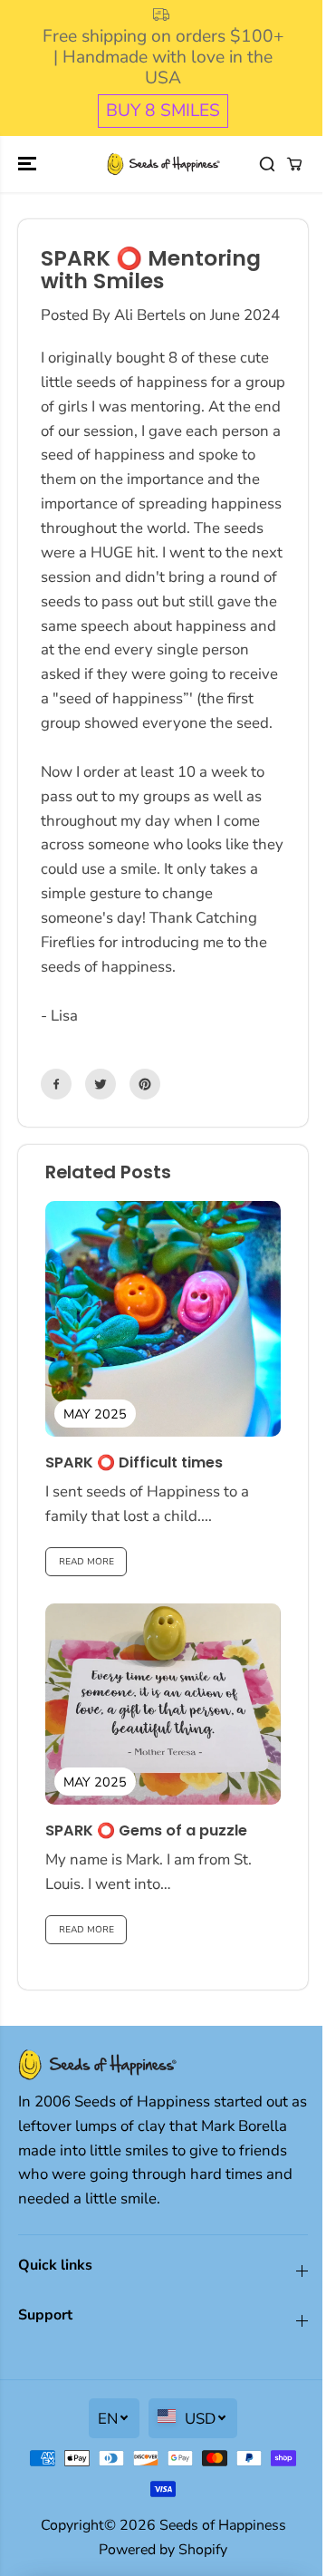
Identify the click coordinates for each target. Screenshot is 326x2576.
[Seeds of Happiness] (163, 164)
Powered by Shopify (163, 2550)
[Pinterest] (145, 1084)
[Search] (267, 164)
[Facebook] (56, 1084)
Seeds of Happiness (223, 2525)
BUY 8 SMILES (163, 111)
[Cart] (294, 164)
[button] (29, 164)
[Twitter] (101, 1084)
